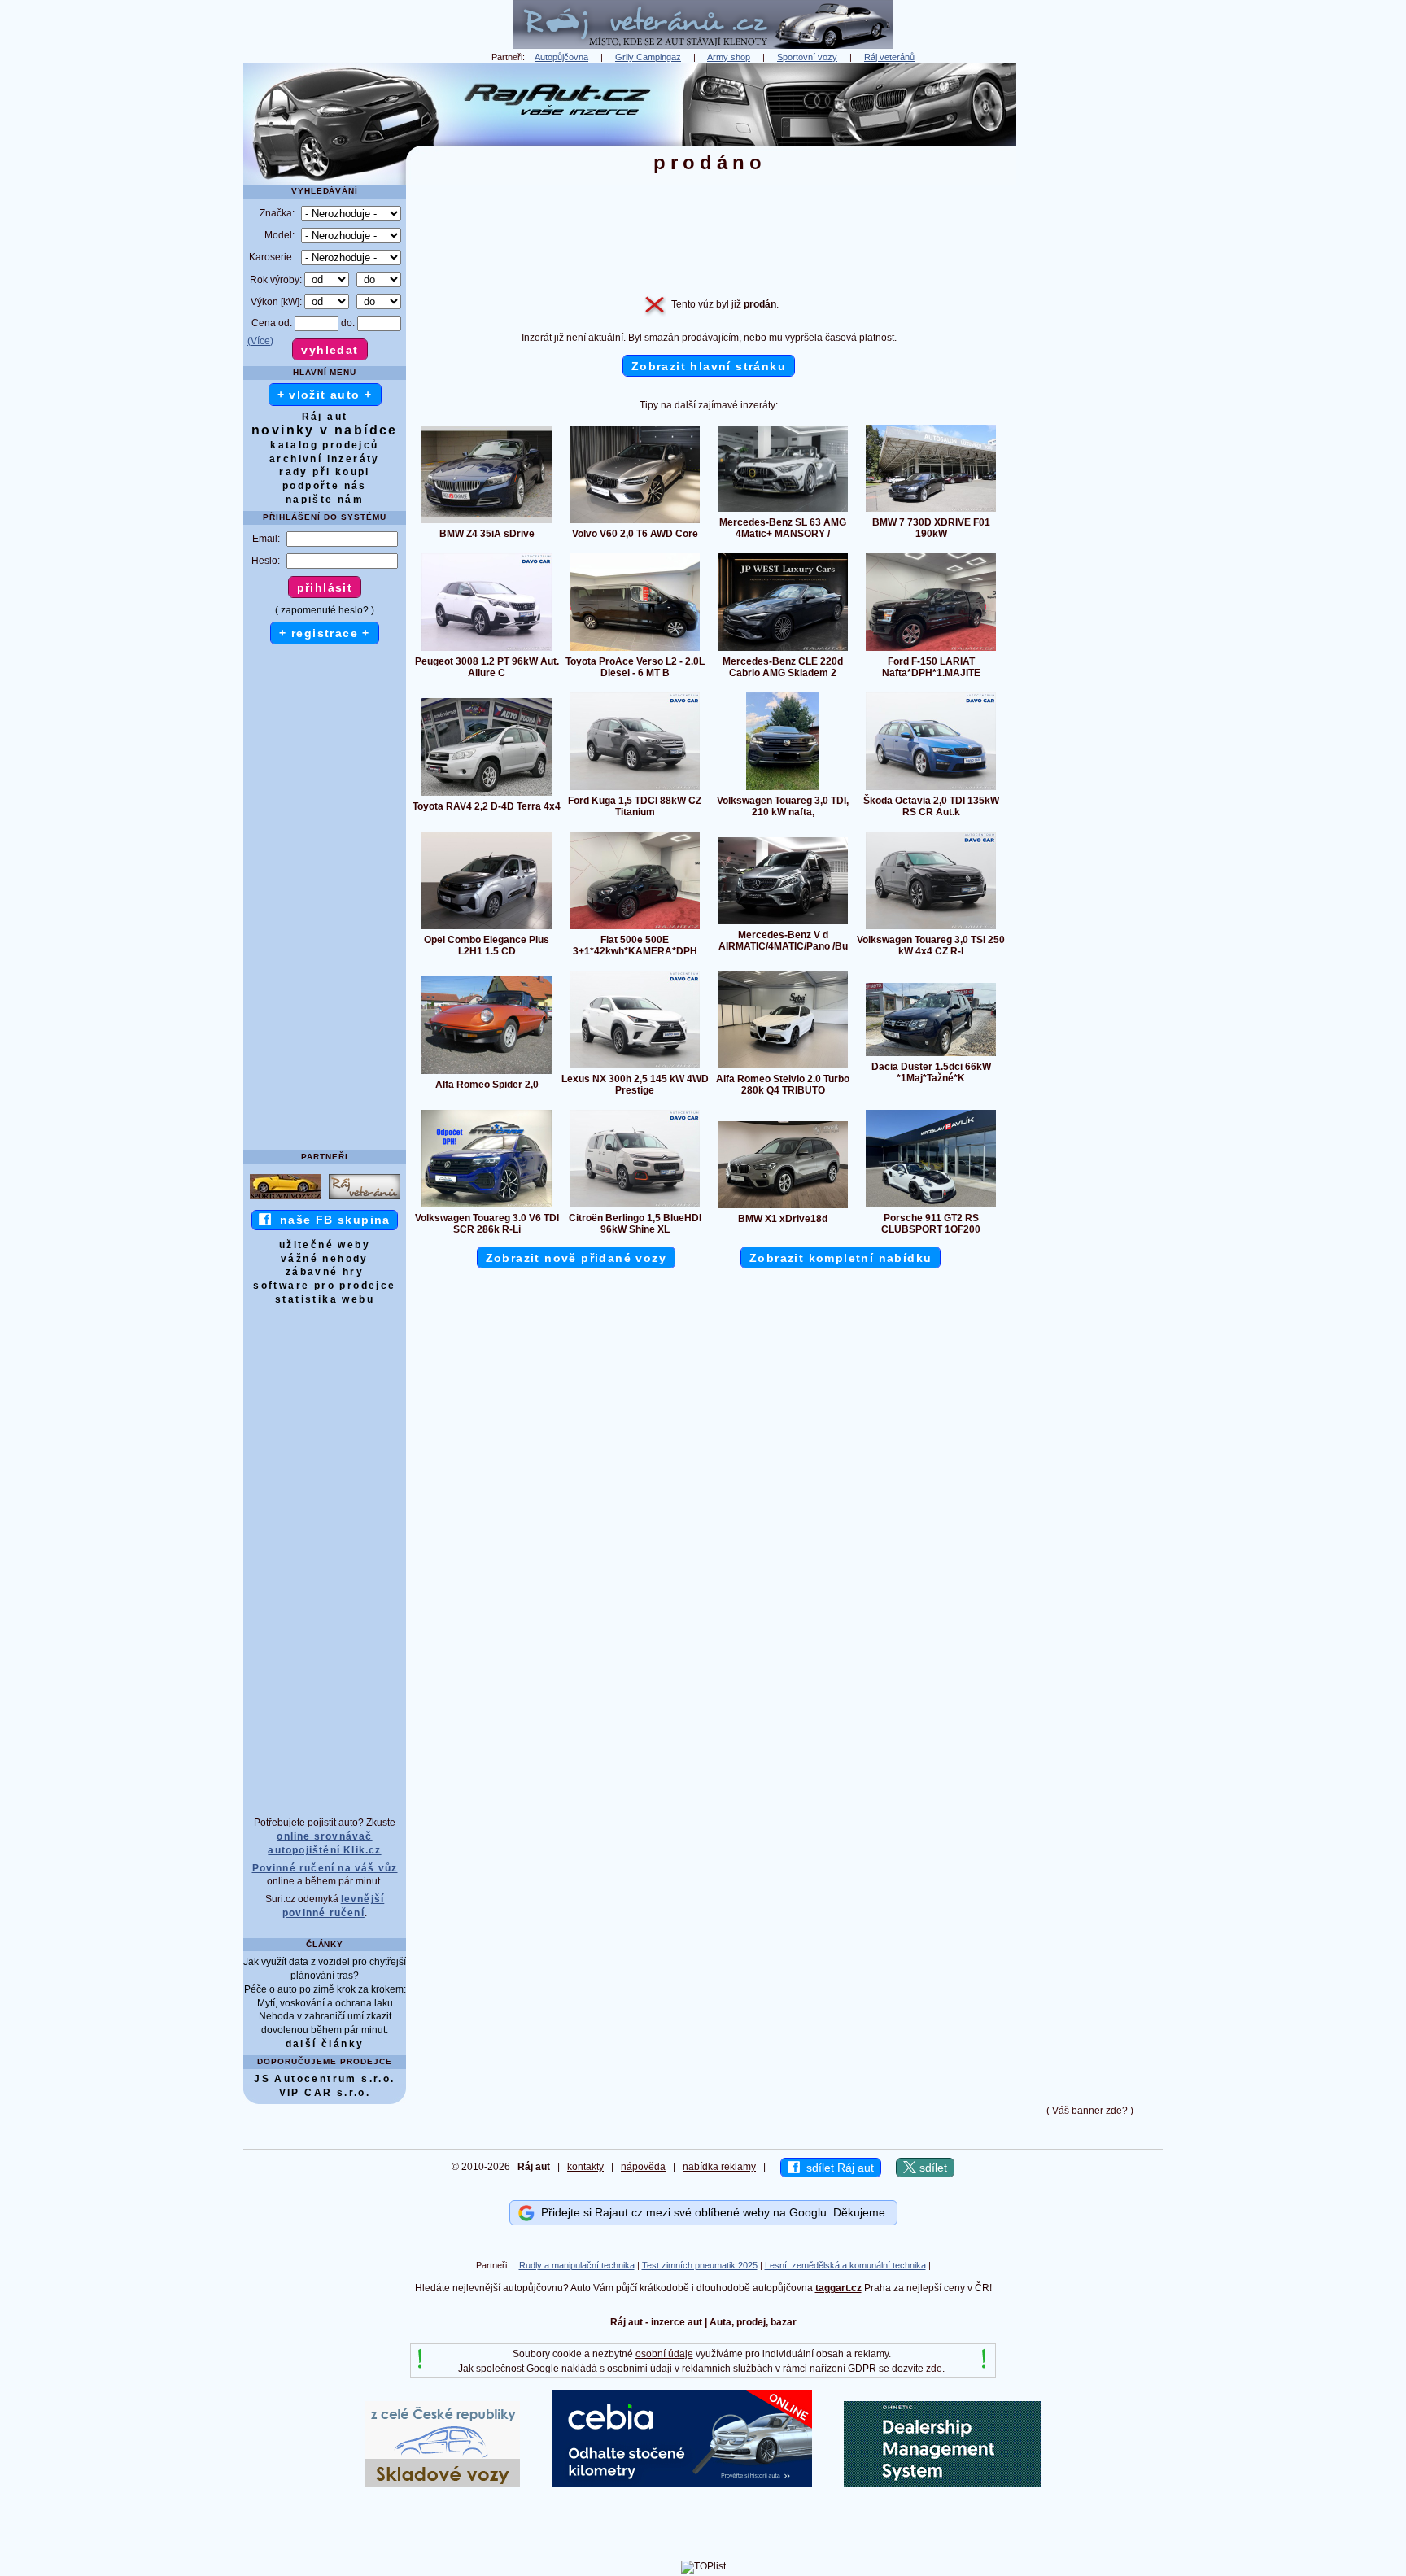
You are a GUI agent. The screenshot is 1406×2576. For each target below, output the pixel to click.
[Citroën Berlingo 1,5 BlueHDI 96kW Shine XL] (635, 1207)
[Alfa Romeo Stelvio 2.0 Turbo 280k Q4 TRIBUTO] (783, 1068)
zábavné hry (325, 1272)
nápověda (643, 2167)
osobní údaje (664, 2354)
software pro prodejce (324, 1286)
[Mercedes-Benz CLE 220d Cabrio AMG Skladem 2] (783, 650)
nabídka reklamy (719, 2167)
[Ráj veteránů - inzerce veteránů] (703, 46)
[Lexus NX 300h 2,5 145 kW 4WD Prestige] (635, 1068)
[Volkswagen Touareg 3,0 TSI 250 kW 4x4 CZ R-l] (931, 928)
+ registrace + (325, 633)
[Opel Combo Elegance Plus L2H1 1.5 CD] (487, 928)
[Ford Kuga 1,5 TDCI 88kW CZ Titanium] (635, 789)
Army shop (729, 57)
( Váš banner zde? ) (1090, 2111)
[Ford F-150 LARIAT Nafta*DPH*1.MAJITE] (931, 650)
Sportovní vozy (807, 57)
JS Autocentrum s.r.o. (324, 2079)
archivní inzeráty (325, 459)
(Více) (260, 341)
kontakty (585, 2167)
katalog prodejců (324, 445)
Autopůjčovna (561, 57)
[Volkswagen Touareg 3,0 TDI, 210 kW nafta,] (783, 789)
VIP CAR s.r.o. (325, 2093)
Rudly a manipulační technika (577, 2265)
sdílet (932, 2168)
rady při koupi (325, 472)
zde (934, 2369)
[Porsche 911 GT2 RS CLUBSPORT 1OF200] (931, 1207)
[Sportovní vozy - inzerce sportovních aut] (286, 1198)
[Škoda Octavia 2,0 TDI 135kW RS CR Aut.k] (931, 789)
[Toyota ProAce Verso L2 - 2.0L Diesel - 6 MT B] (635, 650)
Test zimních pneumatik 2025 (700, 2265)
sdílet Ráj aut (837, 2168)
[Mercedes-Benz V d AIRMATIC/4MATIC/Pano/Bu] (783, 923)
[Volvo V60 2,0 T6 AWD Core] (635, 522)
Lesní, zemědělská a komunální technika (845, 2265)
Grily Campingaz (648, 57)
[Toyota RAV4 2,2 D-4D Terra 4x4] (487, 795)
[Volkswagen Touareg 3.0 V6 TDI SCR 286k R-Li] (487, 1207)
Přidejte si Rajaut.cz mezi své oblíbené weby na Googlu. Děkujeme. (712, 2212)
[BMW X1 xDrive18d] (783, 1207)
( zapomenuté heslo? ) (325, 610)
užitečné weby (325, 1245)
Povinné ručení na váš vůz (325, 1868)
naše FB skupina (331, 1220)
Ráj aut (325, 417)
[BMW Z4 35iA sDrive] (487, 522)
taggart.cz (838, 2288)
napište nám (325, 500)
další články (325, 2044)
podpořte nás (325, 486)
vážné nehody (325, 1259)
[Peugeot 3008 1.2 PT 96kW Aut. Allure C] (487, 650)
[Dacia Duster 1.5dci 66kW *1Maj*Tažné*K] (931, 1055)
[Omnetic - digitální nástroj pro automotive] (943, 2484)
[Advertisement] (1089, 307)
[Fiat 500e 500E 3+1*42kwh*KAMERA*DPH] (635, 928)
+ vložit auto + (325, 395)
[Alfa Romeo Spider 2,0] (487, 1073)
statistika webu (325, 1299)
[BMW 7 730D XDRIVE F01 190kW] (931, 511)
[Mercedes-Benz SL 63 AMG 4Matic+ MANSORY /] (783, 511)
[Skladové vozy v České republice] (443, 2484)
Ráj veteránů (889, 57)
